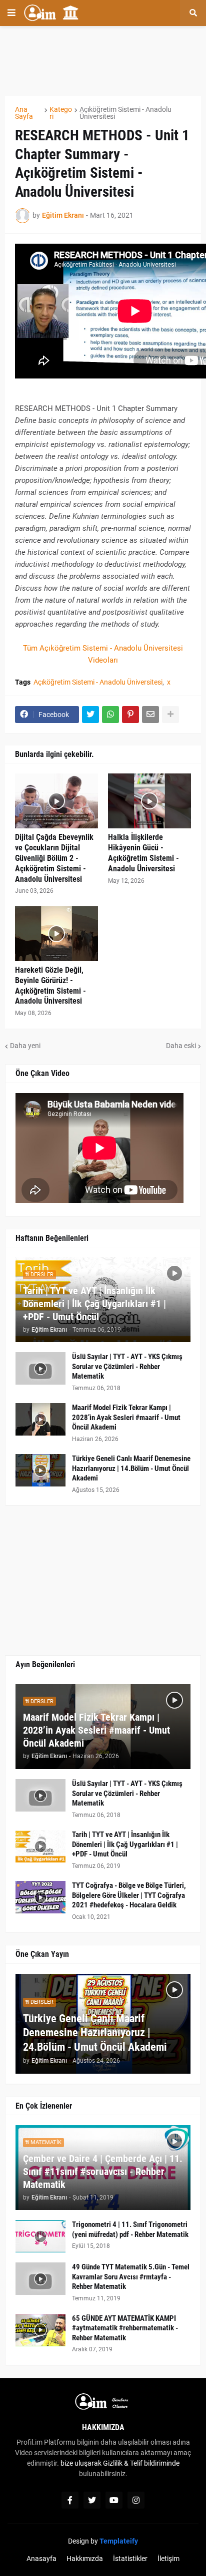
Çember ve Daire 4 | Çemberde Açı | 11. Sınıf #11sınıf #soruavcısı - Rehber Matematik (103, 2172)
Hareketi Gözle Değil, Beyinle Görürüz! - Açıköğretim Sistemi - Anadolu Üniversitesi (50, 985)
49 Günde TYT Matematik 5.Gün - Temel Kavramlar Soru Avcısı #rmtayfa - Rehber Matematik (131, 2277)
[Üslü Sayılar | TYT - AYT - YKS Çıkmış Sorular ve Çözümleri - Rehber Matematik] (40, 1368)
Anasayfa (41, 2559)
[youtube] (114, 2500)
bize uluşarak (81, 2463)
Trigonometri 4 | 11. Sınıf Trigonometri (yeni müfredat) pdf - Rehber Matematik (130, 2229)
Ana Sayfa (24, 113)
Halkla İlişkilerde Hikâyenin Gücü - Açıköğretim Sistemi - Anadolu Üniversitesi (143, 853)
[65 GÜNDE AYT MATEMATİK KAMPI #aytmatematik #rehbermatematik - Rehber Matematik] (40, 2330)
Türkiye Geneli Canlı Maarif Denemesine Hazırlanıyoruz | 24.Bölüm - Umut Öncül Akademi (95, 2033)
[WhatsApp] (110, 715)
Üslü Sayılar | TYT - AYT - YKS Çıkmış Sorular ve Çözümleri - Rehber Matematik (127, 1366)
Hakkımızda (85, 2559)
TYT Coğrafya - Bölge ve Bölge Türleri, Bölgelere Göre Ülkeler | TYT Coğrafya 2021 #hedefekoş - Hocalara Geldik (129, 1895)
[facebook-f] (70, 2500)
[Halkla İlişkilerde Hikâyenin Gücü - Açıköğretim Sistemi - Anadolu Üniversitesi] (149, 801)
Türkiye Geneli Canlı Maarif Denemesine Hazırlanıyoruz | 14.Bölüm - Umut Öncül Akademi (131, 1468)
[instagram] (136, 2500)
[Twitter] (90, 715)
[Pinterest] (130, 715)
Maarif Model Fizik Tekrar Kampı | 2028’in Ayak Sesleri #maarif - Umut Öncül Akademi (126, 1417)
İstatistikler (130, 2559)
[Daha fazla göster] (170, 715)
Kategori (61, 113)
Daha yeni (25, 1046)
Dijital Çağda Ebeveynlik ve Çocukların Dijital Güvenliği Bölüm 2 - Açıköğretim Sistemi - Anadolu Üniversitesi (54, 858)
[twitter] (92, 2500)
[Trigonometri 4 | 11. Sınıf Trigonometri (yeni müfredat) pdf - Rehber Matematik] (40, 2236)
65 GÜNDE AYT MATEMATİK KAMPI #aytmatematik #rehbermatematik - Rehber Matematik (125, 2328)
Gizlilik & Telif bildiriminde (141, 2463)
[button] (11, 13)
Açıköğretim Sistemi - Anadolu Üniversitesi (125, 113)
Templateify (119, 2541)
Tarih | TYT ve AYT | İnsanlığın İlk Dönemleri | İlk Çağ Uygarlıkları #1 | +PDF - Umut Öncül (94, 1304)
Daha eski (181, 1046)
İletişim (168, 2559)
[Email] (150, 715)
